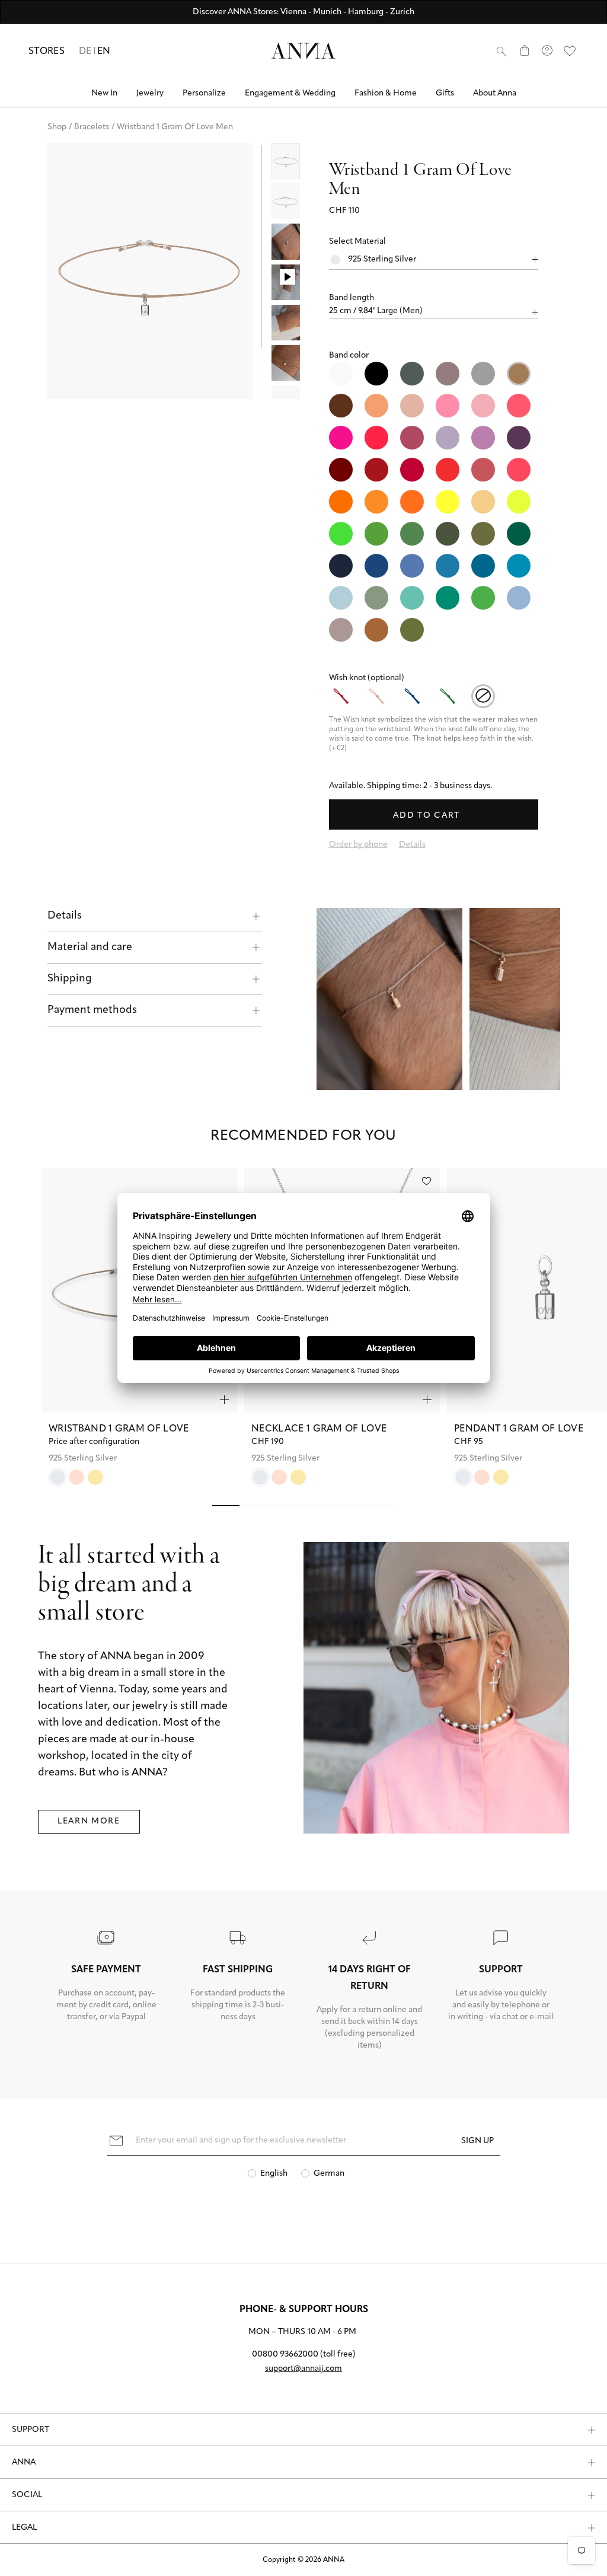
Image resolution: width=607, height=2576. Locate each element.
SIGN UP (477, 2141)
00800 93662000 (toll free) (304, 2355)
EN (104, 52)
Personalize (204, 93)
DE (85, 52)
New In (104, 93)
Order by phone (358, 845)
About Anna (495, 93)
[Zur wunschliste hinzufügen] (427, 1163)
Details (65, 916)
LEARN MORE (89, 1803)
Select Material (357, 242)
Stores (47, 52)
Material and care (90, 948)
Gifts (445, 93)
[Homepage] (303, 51)
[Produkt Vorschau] (224, 1381)
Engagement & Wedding (290, 93)
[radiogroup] (434, 502)
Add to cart (428, 816)
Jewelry (150, 93)
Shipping (70, 979)
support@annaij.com (303, 2369)
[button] (434, 298)
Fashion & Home (386, 93)
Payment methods (92, 1010)
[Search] (501, 51)
